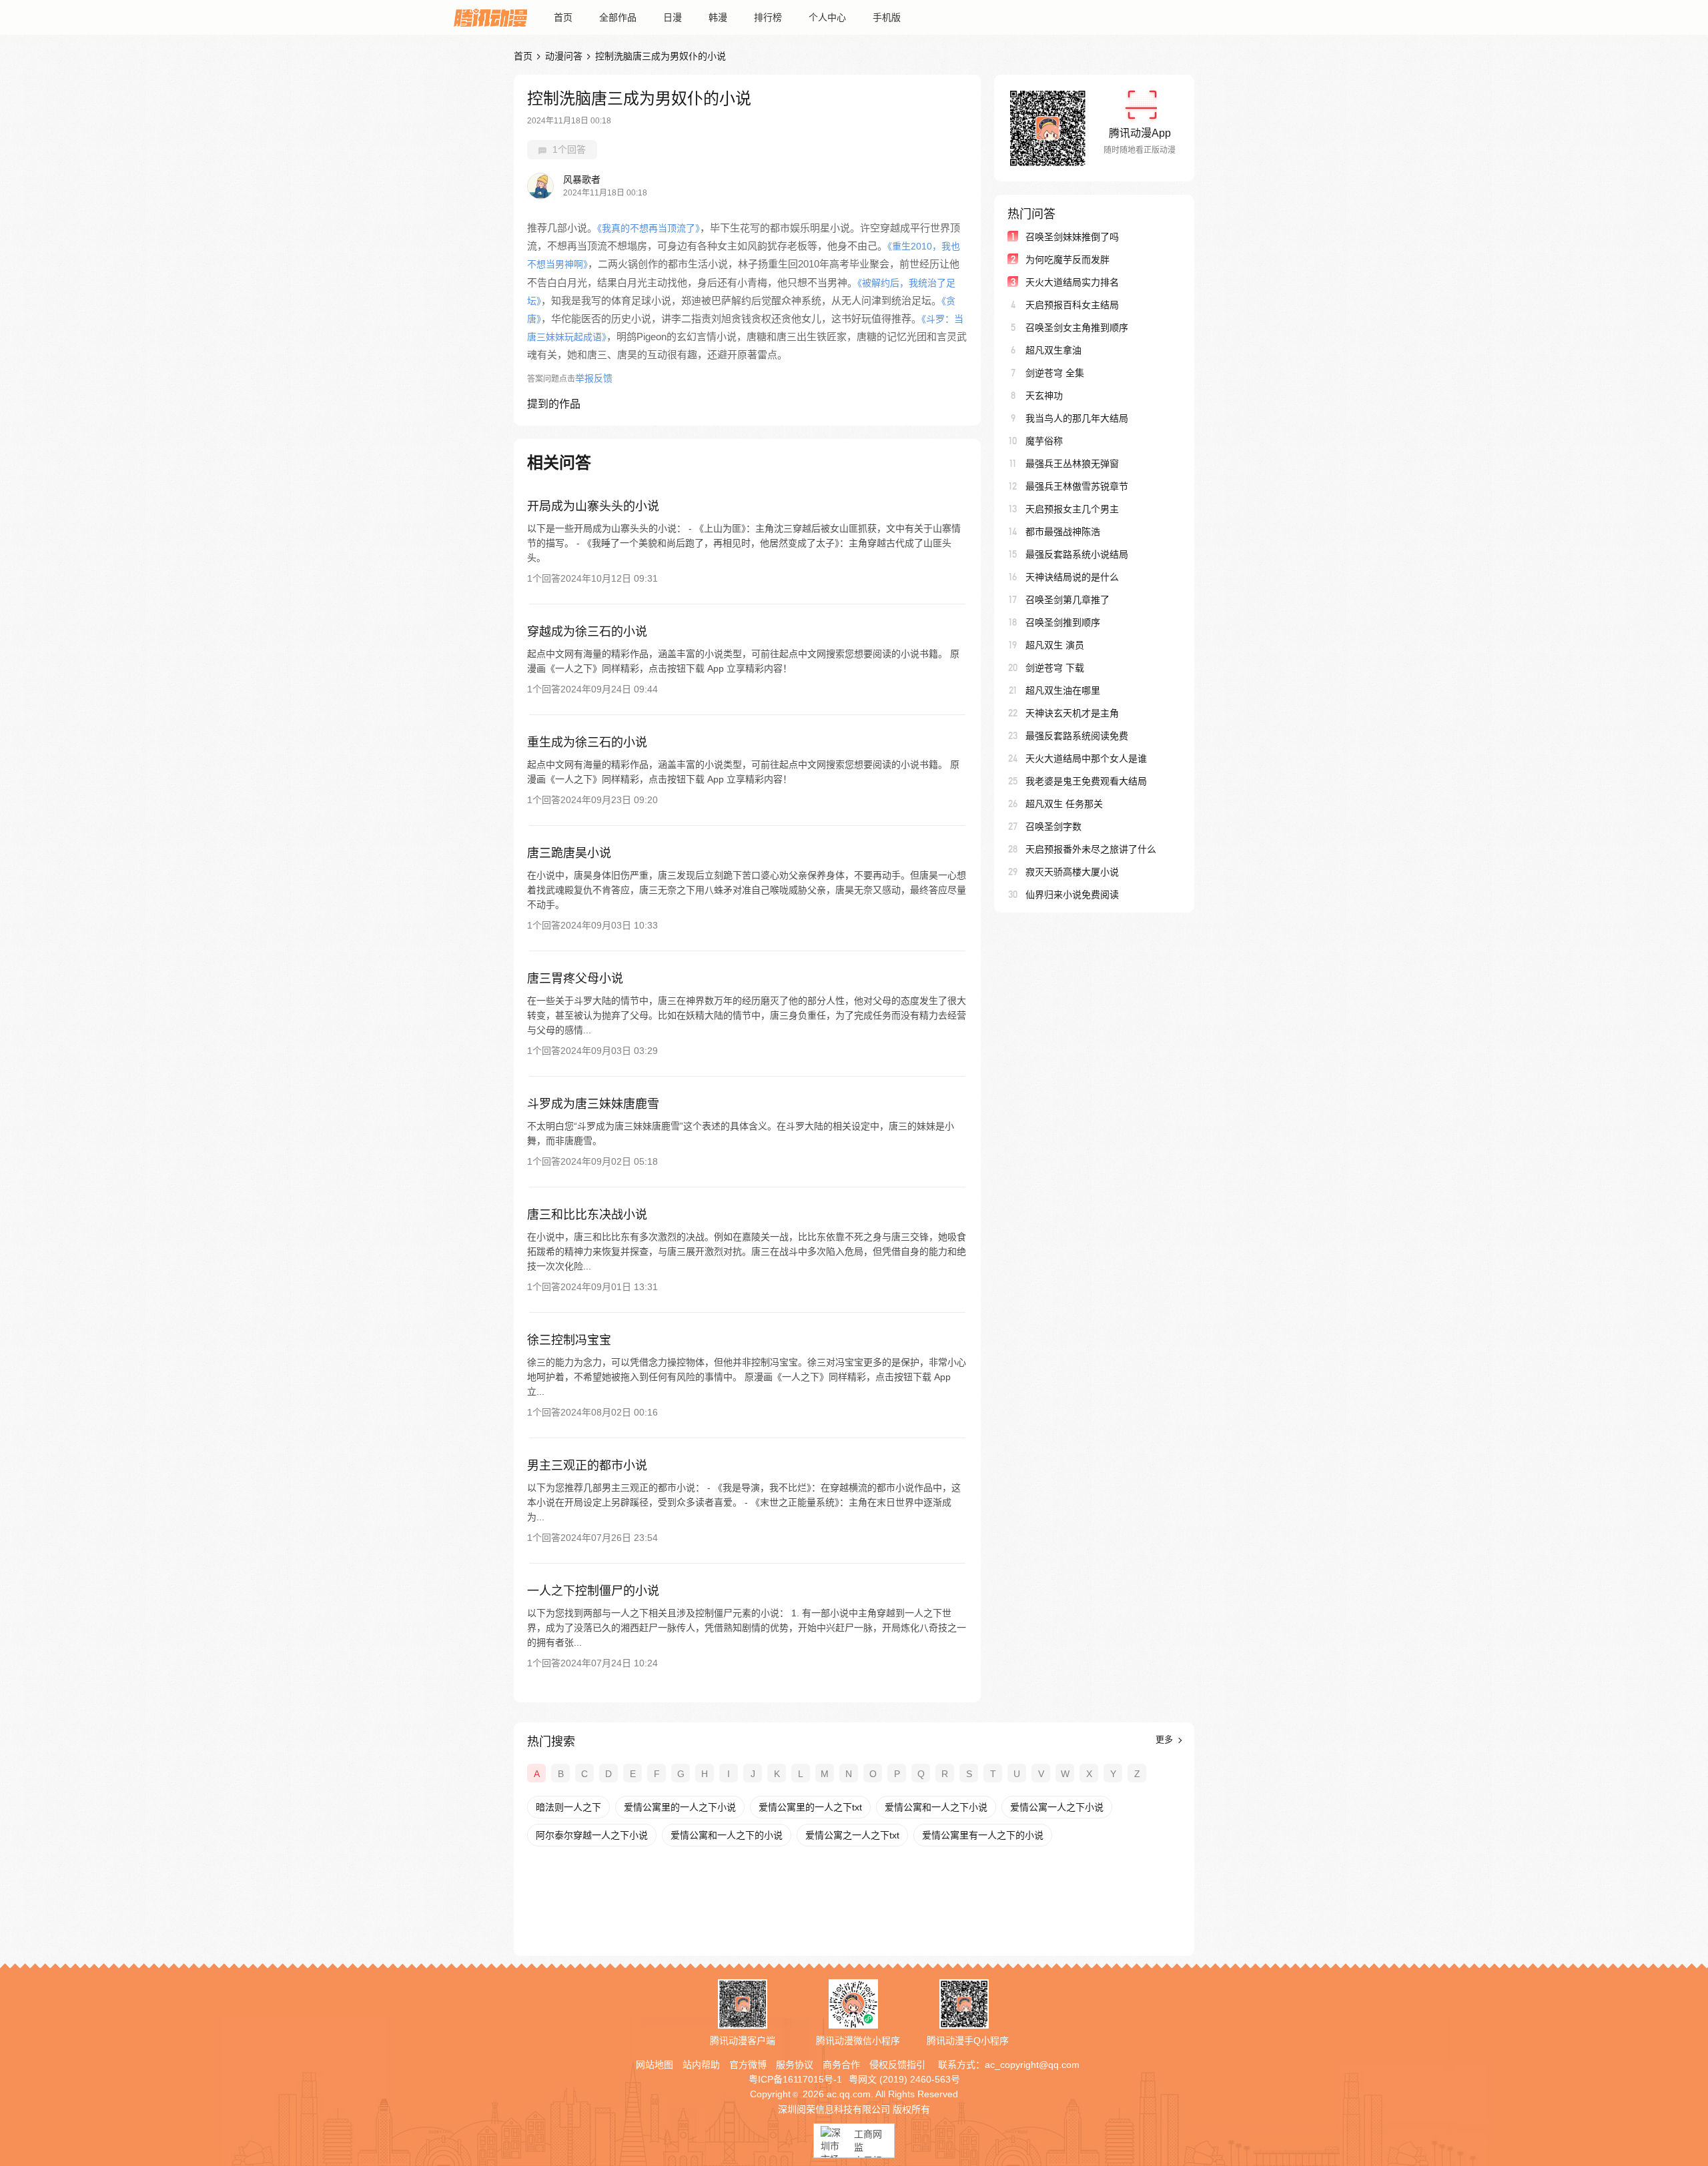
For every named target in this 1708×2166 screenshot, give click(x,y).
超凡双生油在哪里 (1063, 690)
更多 (1166, 1739)
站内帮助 (701, 2065)
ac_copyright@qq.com (1032, 2065)
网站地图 (655, 2065)
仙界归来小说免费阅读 (1072, 895)
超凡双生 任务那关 (1064, 804)
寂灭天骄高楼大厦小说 (1072, 872)
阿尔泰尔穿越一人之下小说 (592, 1835)
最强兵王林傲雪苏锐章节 (1077, 486)
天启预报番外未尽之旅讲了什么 (1091, 849)
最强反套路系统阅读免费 (1077, 736)
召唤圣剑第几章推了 (1067, 600)
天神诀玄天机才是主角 (1072, 713)
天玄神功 (1044, 396)
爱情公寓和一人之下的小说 (727, 1835)
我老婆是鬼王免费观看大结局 (1086, 781)
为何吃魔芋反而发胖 (1067, 259)
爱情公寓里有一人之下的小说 (983, 1835)
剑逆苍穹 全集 (1055, 373)
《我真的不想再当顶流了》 (649, 228)
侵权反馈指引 (897, 2065)
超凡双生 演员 (1055, 645)
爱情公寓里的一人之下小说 (680, 1807)
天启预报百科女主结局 (1072, 305)
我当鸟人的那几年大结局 (1077, 418)
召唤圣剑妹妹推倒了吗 (1072, 237)
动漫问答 (564, 56)
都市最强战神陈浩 (1063, 532)
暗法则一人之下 (568, 1807)
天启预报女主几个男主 (1072, 509)
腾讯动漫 (490, 17)
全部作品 (618, 17)
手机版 (887, 17)
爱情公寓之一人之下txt (852, 1835)
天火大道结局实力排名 (1072, 282)
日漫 (673, 17)
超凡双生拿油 (1053, 350)
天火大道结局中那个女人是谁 (1086, 758)
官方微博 (748, 2065)
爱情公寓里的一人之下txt (810, 1807)
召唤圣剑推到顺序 (1063, 622)
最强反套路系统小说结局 (1077, 554)
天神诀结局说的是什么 (1072, 577)
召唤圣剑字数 (1053, 827)
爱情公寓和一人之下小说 (936, 1807)
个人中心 (827, 17)
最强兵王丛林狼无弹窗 (1072, 464)
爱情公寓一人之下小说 (1057, 1807)
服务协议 (795, 2065)
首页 (563, 17)
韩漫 (718, 17)
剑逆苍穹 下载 (1055, 668)
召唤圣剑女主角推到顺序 (1077, 328)
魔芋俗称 (1044, 441)
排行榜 (768, 17)
